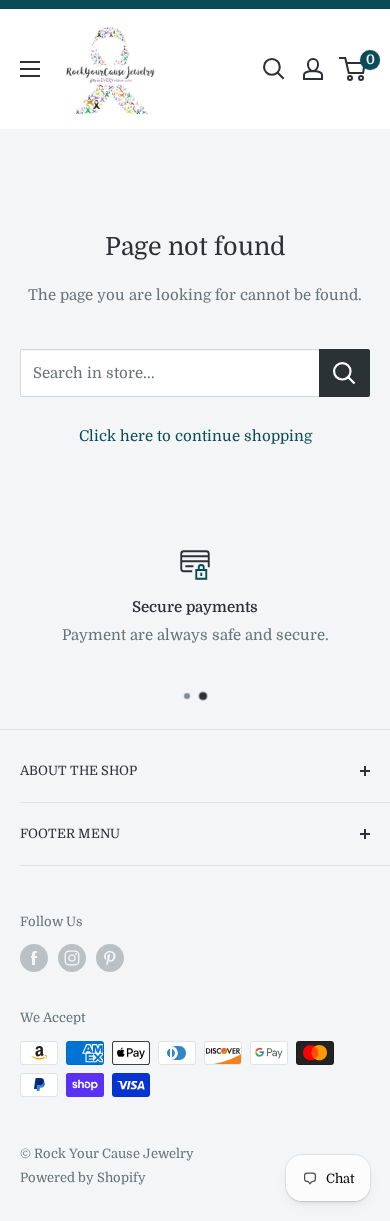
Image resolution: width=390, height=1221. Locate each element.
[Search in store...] (344, 373)
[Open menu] (30, 69)
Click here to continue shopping (195, 436)
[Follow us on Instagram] (72, 958)
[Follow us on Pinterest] (110, 958)
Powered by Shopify (83, 1177)
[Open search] (274, 69)
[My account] (313, 69)
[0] (353, 69)
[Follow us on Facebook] (34, 958)
